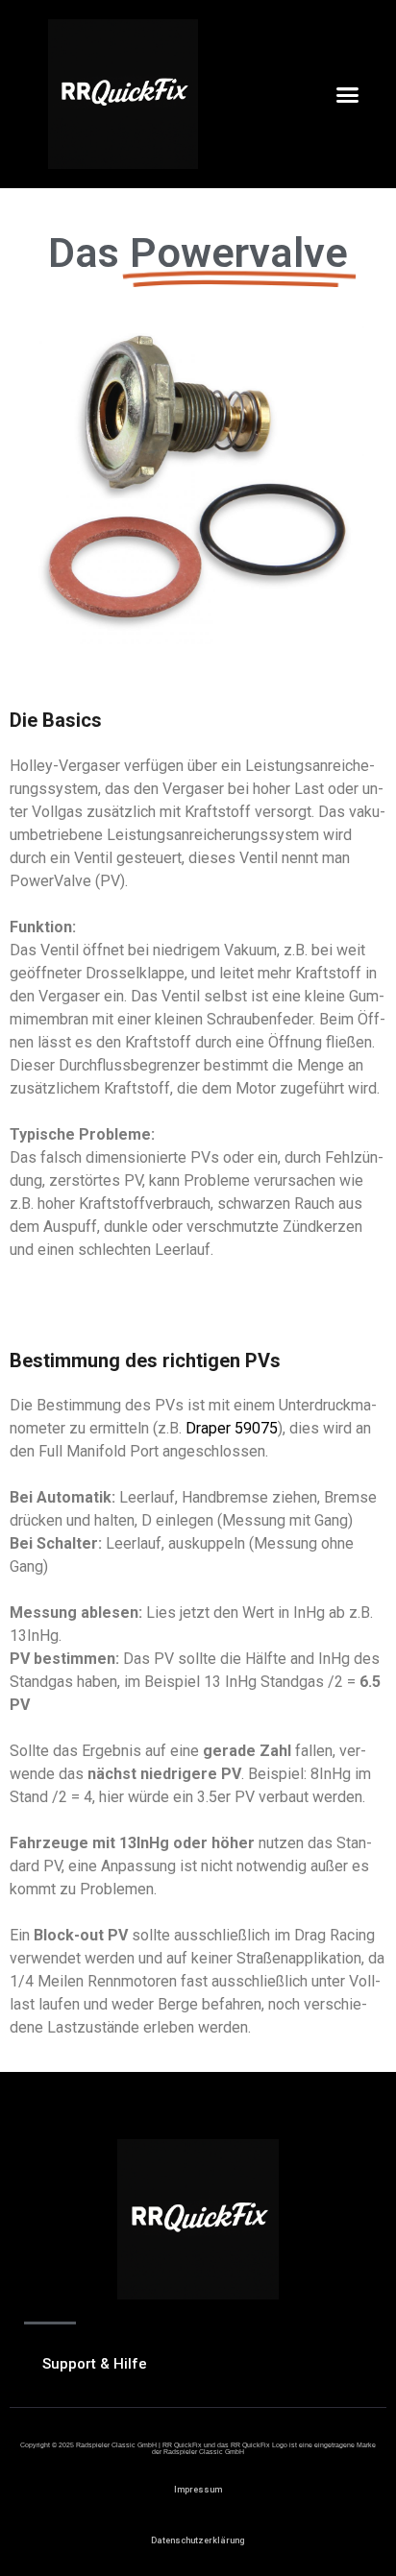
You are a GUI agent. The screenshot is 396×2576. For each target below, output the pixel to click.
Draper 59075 (232, 1428)
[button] (348, 94)
